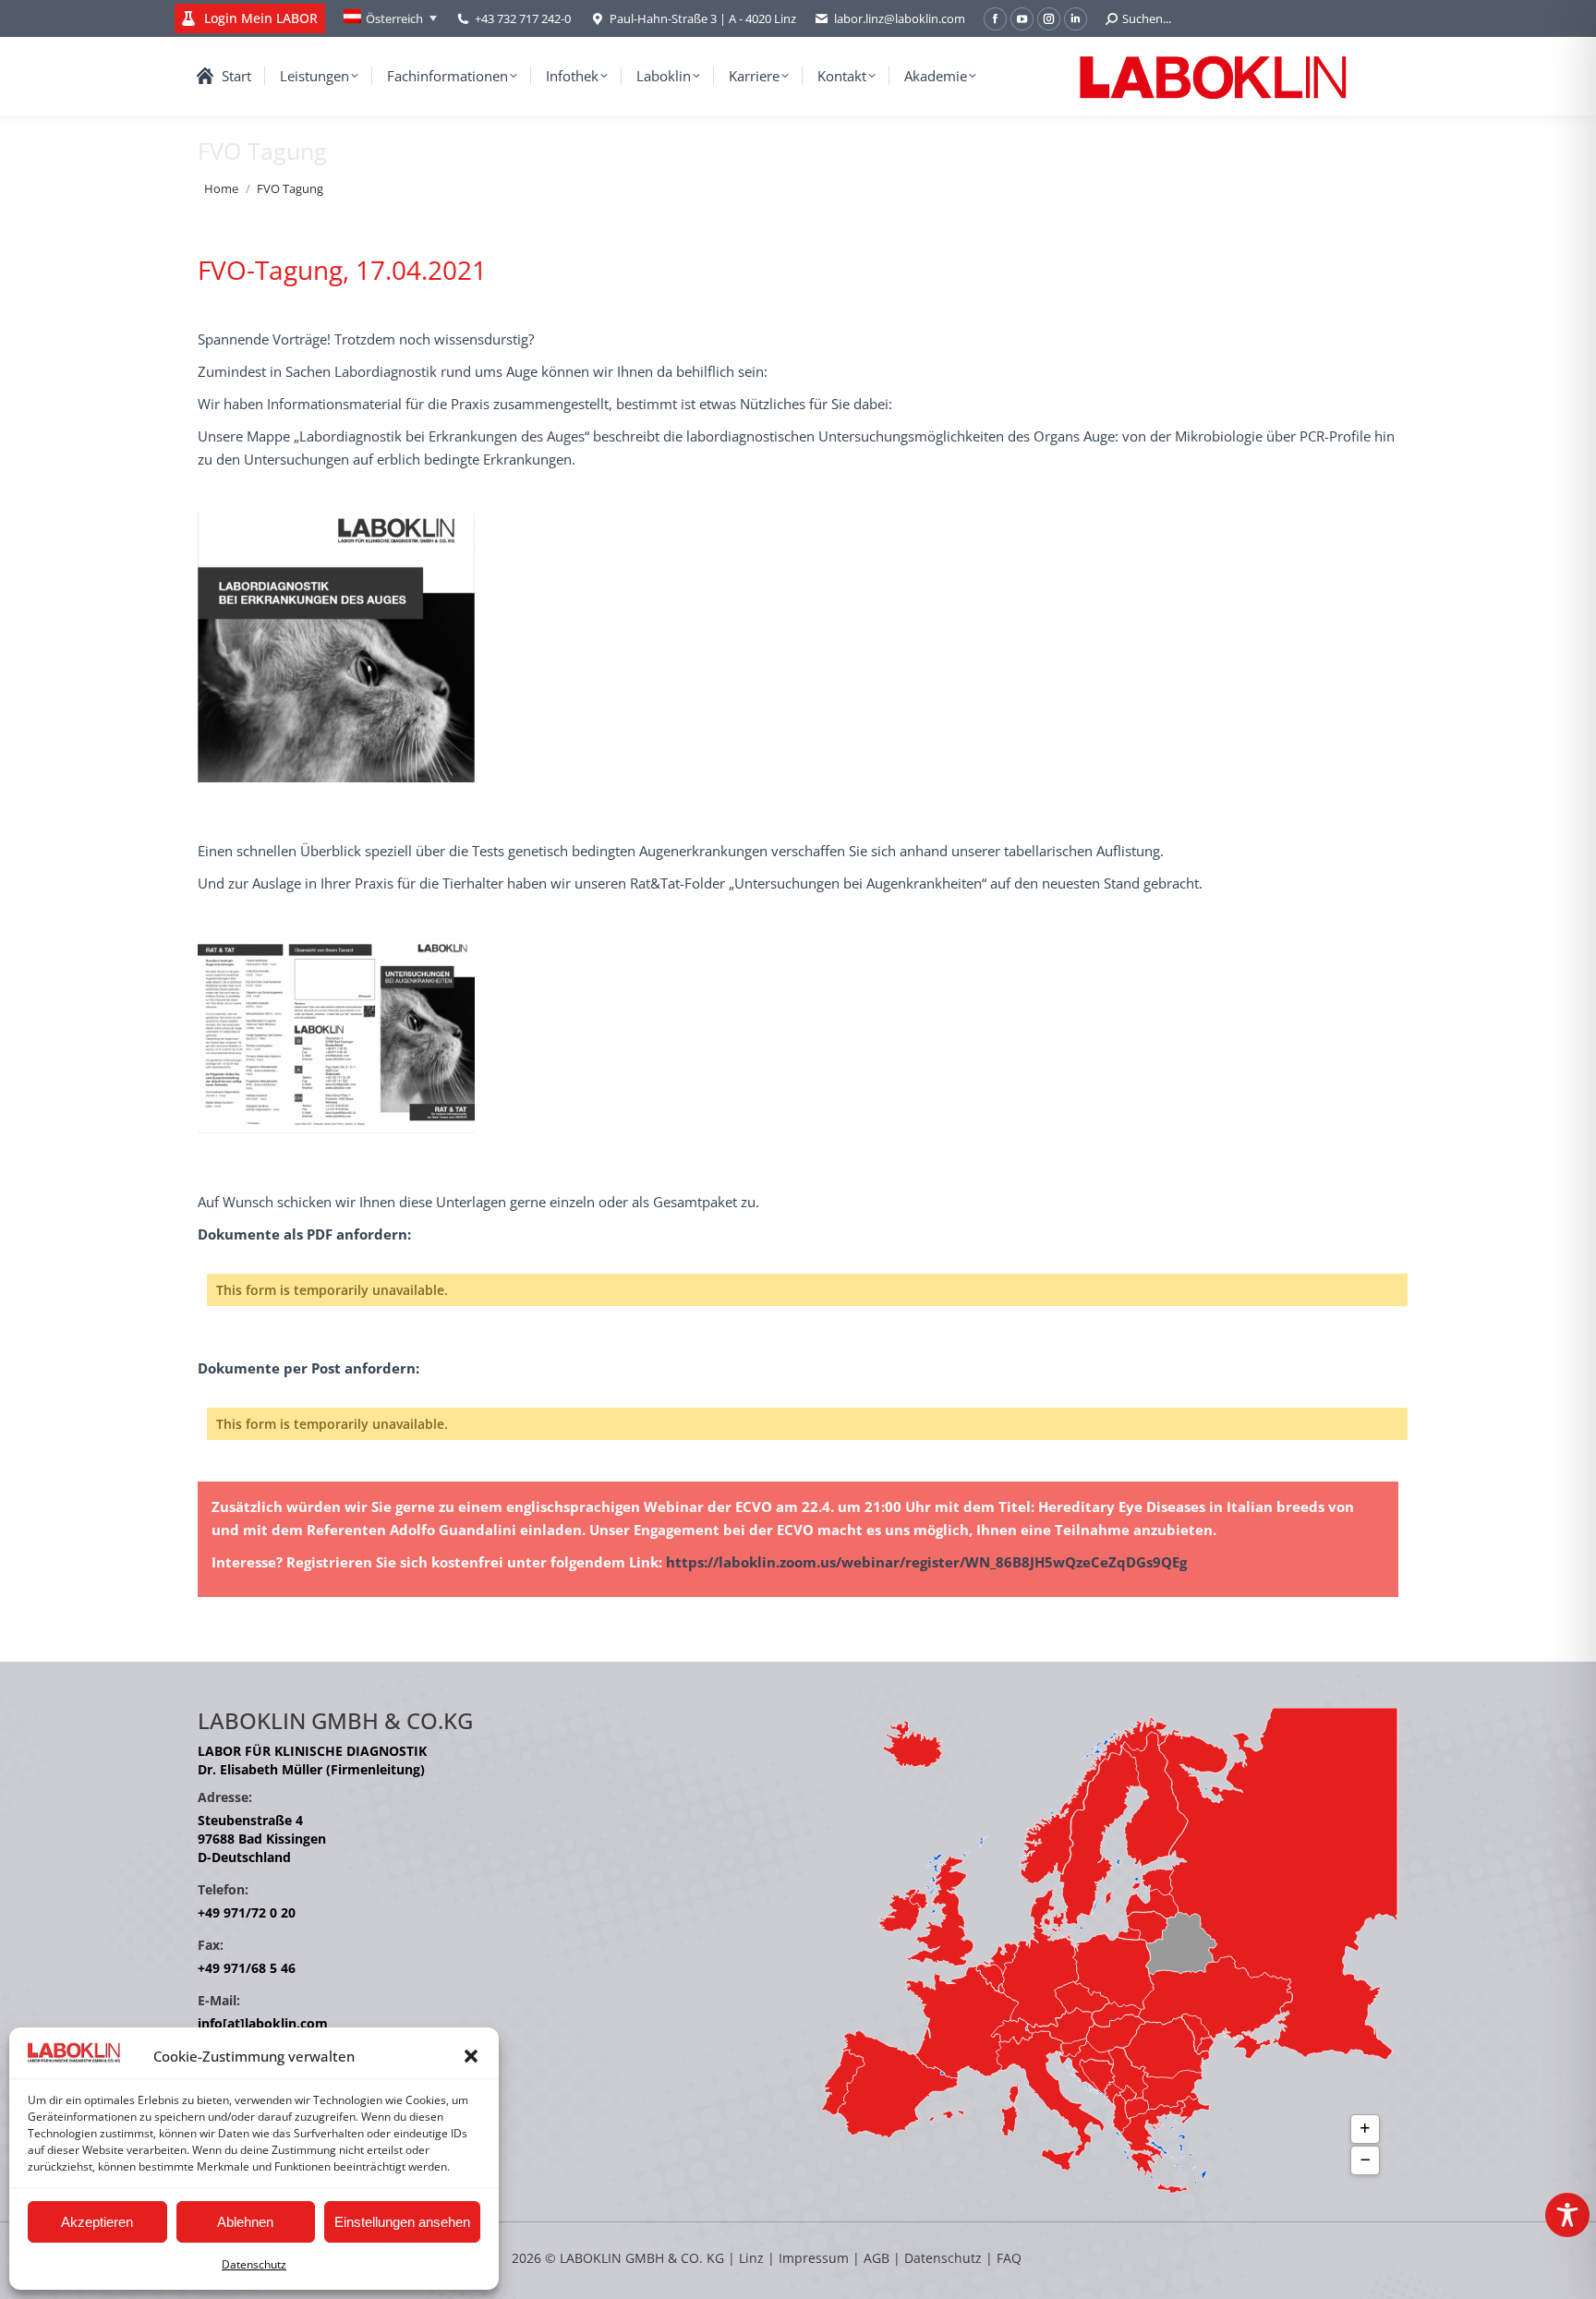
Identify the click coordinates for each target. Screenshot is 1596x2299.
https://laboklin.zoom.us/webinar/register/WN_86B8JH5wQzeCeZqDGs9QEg (926, 1562)
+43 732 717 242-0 (523, 18)
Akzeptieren (97, 2222)
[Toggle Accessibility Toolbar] (1567, 2215)
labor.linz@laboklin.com (900, 18)
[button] (471, 2056)
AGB (878, 2258)
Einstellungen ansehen (402, 2222)
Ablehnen (245, 2222)
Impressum (814, 2258)
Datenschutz (254, 2264)
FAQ (1009, 2258)
